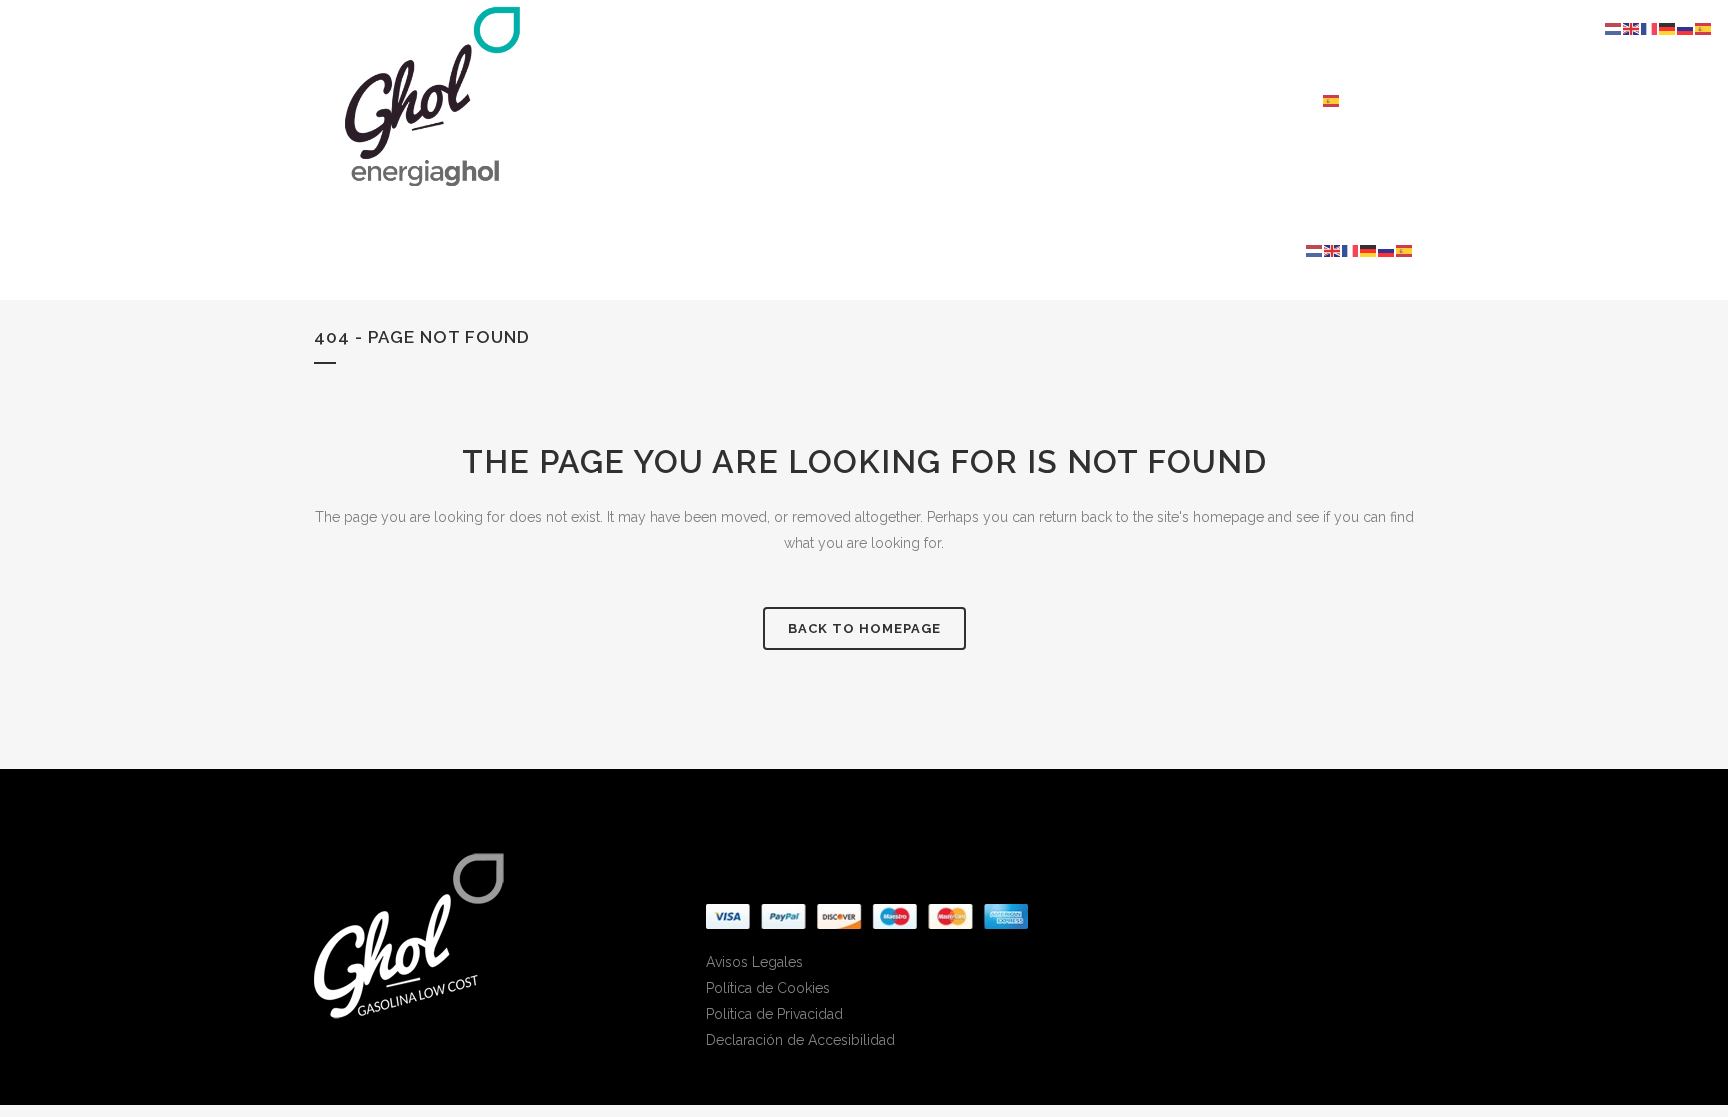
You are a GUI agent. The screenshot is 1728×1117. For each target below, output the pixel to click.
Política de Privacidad (774, 1014)
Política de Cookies (768, 988)
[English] (1333, 250)
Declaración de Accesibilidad (800, 1040)
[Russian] (1387, 250)
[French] (1351, 250)
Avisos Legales (754, 962)
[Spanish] (1332, 100)
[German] (1369, 250)
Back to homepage (864, 628)
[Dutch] (1315, 250)
